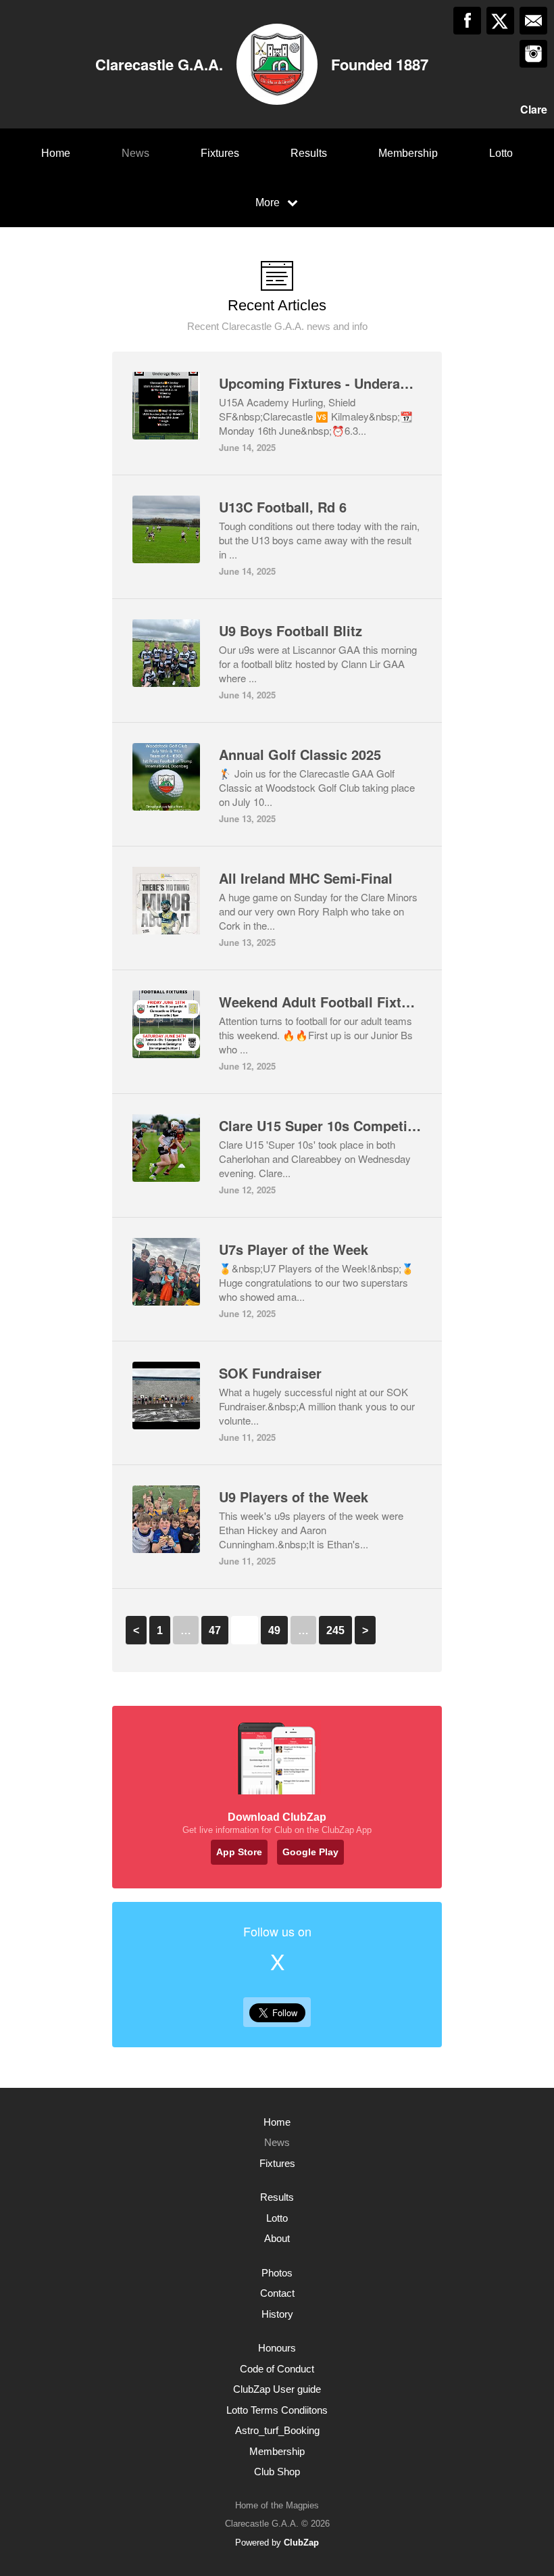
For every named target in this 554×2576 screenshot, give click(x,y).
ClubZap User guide (277, 2389)
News (135, 153)
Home (56, 153)
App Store (239, 1852)
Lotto (501, 153)
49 (274, 1630)
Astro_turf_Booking (277, 2430)
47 (215, 1630)
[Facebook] (467, 21)
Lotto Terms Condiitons (277, 2410)
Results (309, 153)
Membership (408, 153)
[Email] (533, 21)
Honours (277, 2348)
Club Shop (277, 2472)
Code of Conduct (277, 2369)
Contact (277, 2293)
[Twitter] (500, 21)
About (277, 2238)
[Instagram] (533, 54)
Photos (277, 2273)
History (277, 2314)
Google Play (310, 1852)
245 (335, 1630)
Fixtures (220, 153)
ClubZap (301, 2543)
